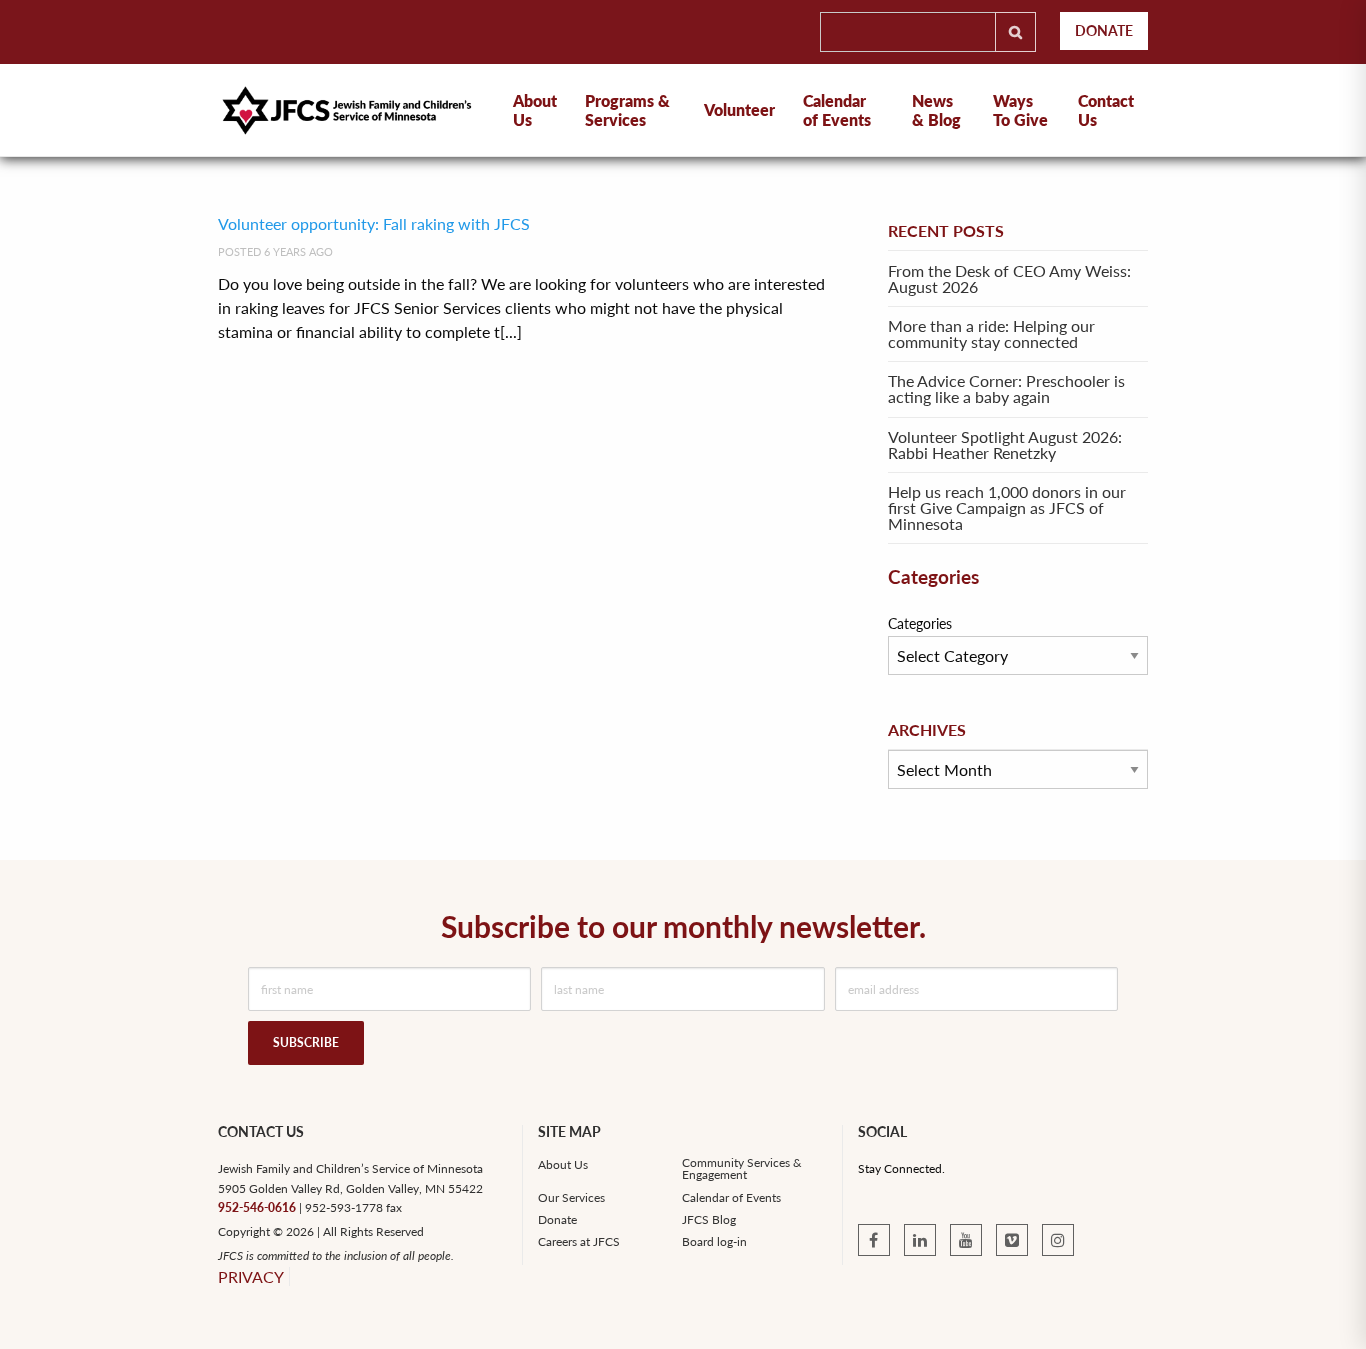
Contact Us (1106, 110)
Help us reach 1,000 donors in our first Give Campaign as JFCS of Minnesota (1007, 507)
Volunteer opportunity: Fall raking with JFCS (374, 223)
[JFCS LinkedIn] (920, 1240)
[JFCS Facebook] (874, 1240)
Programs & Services (627, 110)
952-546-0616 (257, 1207)
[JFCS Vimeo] (1012, 1240)
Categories (920, 623)
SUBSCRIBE (306, 1042)
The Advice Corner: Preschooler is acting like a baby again (1006, 388)
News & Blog (936, 110)
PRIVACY (251, 1276)
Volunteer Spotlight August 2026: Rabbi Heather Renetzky (1005, 444)
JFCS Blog (709, 1220)
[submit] (1015, 32)
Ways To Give (1020, 110)
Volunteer (739, 109)
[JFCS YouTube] (966, 1240)
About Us (563, 1165)
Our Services (571, 1198)
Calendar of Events (837, 110)
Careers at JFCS (579, 1242)
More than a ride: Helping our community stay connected (991, 333)
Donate (1104, 30)
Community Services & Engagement (742, 1169)
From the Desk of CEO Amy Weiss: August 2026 (1009, 278)
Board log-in (714, 1242)
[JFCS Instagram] (1058, 1240)
